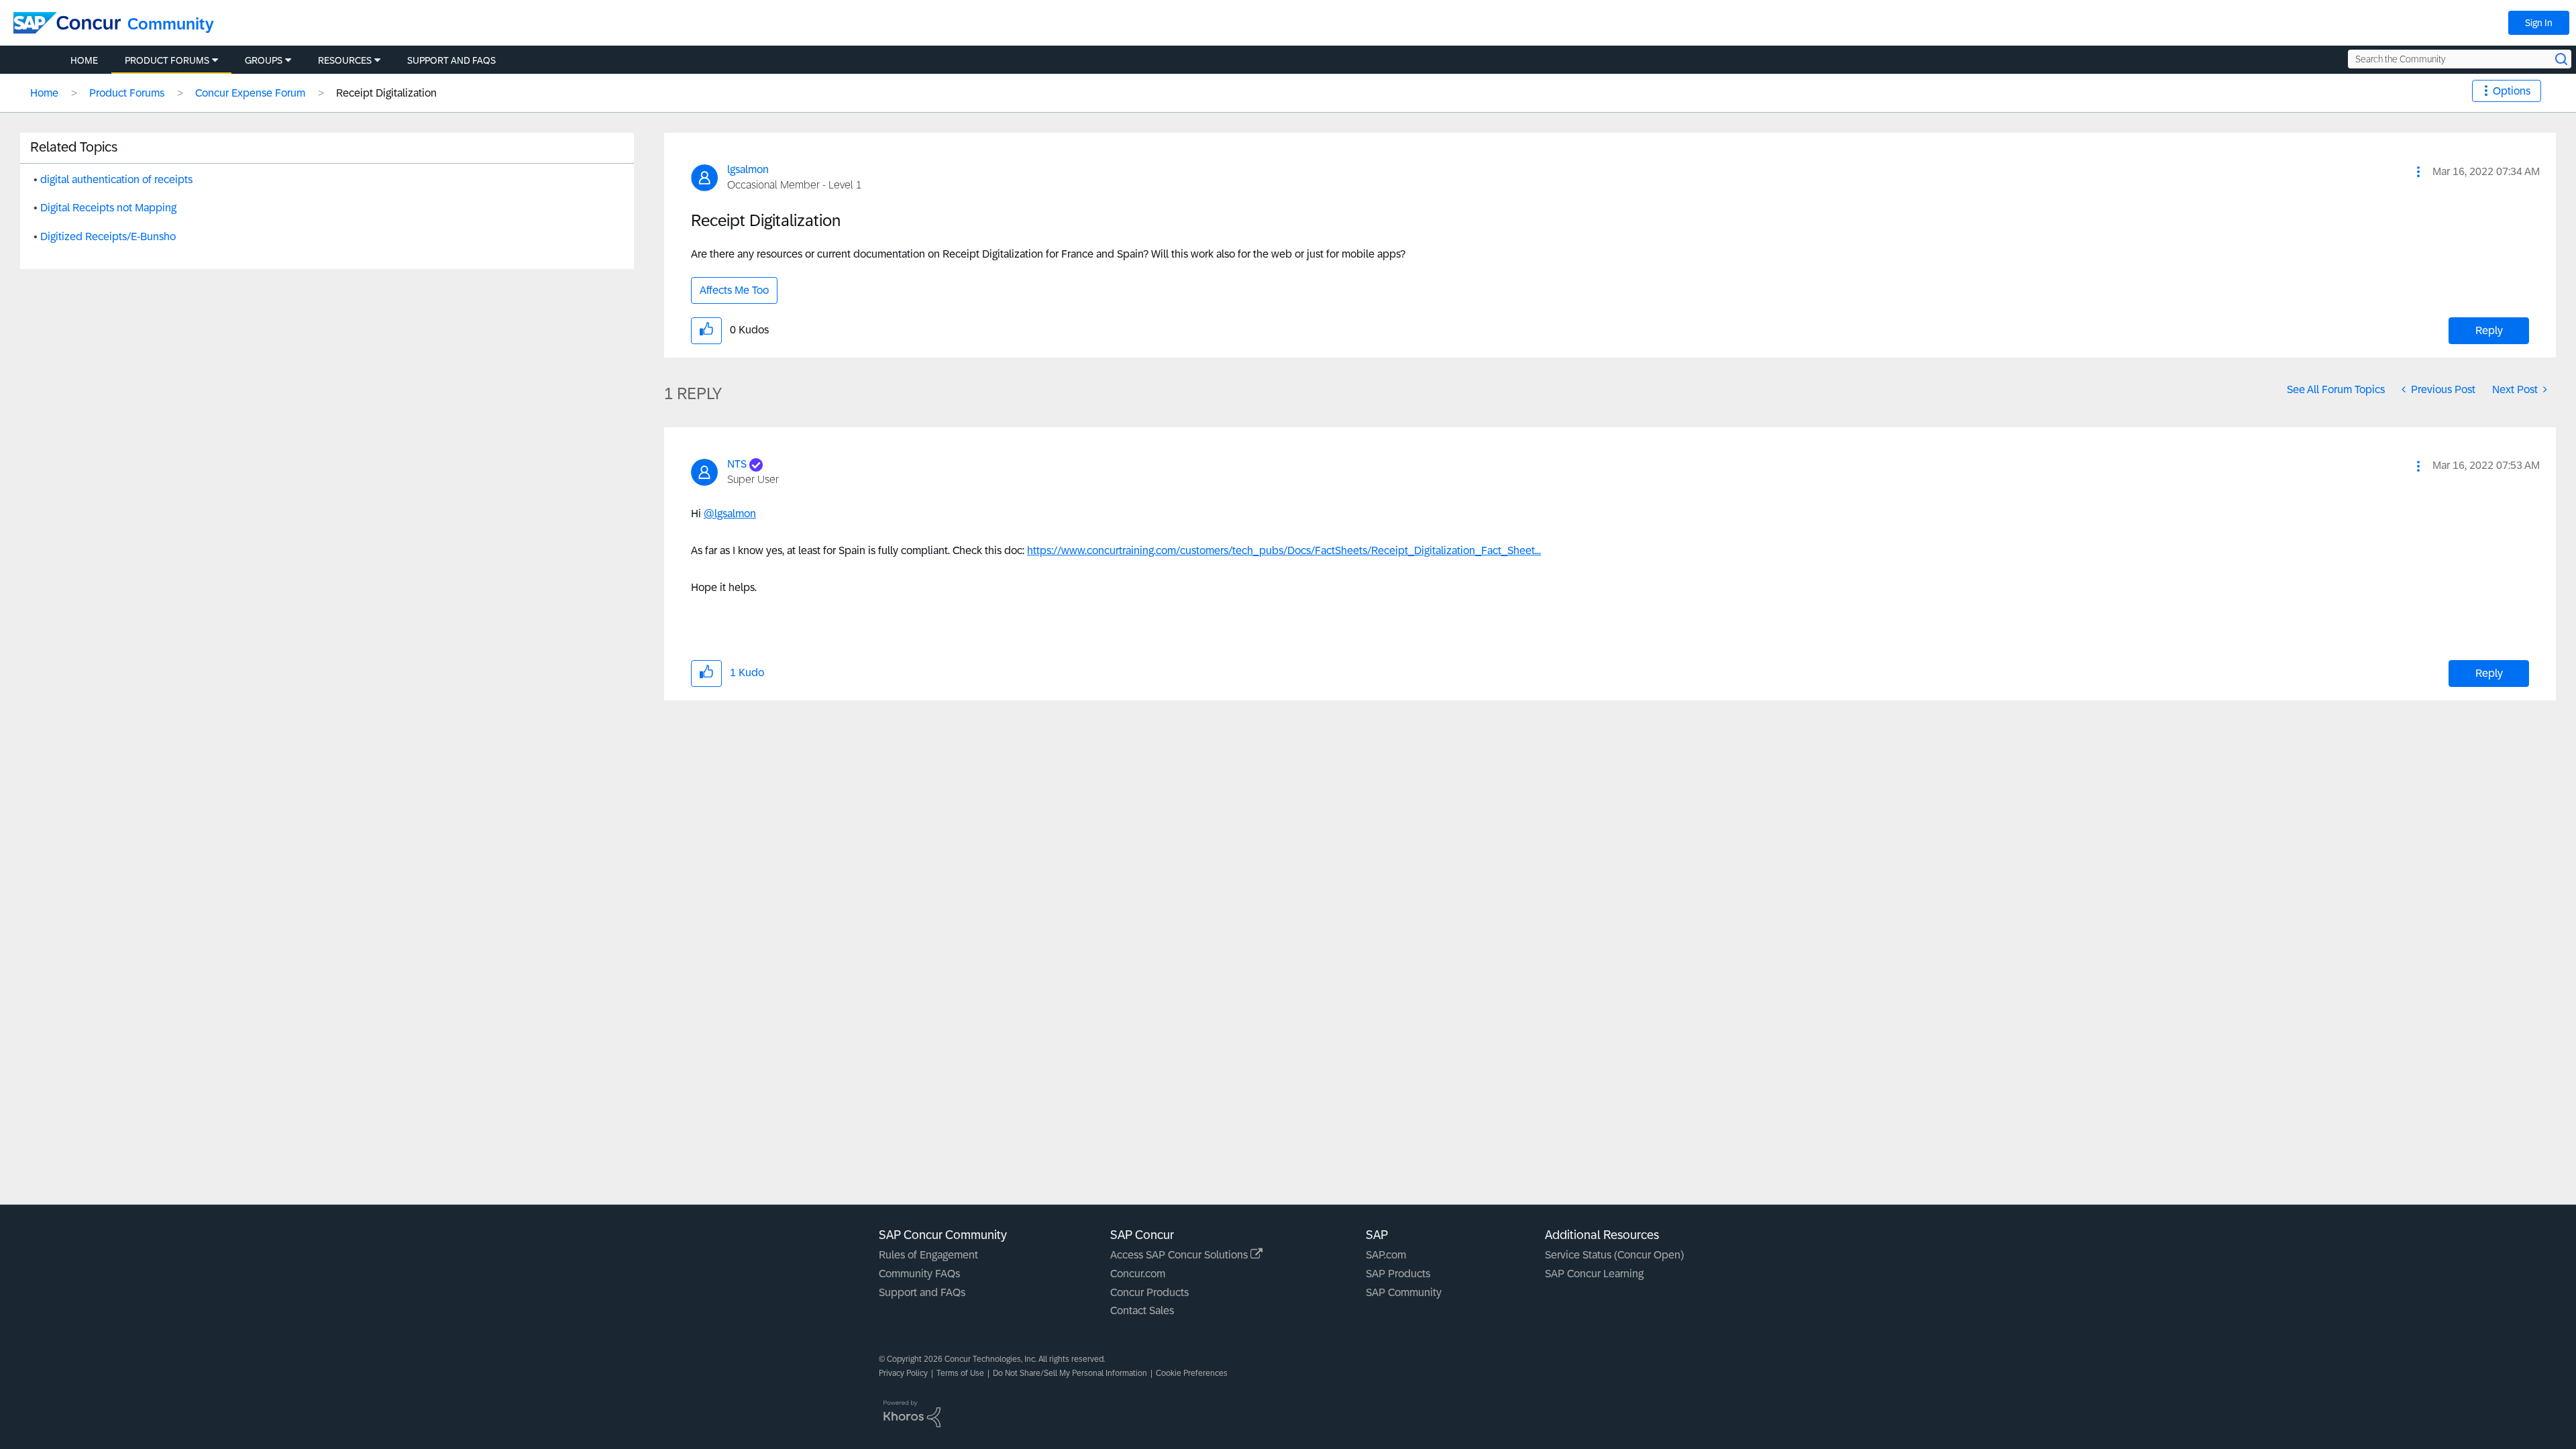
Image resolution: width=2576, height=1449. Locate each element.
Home (44, 93)
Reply (2489, 330)
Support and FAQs (922, 1292)
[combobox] (2460, 59)
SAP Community (1404, 1292)
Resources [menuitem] (345, 60)
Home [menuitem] (84, 60)
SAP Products (1398, 1274)
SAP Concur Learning (1594, 1274)
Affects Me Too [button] (734, 290)
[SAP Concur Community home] (67, 23)
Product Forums (127, 93)
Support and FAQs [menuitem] (451, 60)
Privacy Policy (903, 1373)
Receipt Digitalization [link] (386, 93)
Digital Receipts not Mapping (108, 208)
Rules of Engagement (928, 1255)
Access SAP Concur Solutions (1180, 1255)
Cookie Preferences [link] (1192, 1373)
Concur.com (1138, 1274)
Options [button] (2512, 91)
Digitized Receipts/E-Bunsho (108, 236)
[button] (2418, 172)
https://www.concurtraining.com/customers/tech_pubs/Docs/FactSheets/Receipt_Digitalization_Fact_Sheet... (1284, 550)
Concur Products (1149, 1292)
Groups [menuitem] (264, 60)
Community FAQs (919, 1274)
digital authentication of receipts (116, 179)
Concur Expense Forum (250, 93)
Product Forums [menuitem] (167, 60)
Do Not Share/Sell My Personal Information (1070, 1373)
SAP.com (1386, 1255)
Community (171, 24)
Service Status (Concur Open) (1614, 1255)
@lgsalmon (730, 514)
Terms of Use (960, 1373)
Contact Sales (1142, 1310)
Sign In (2539, 23)
